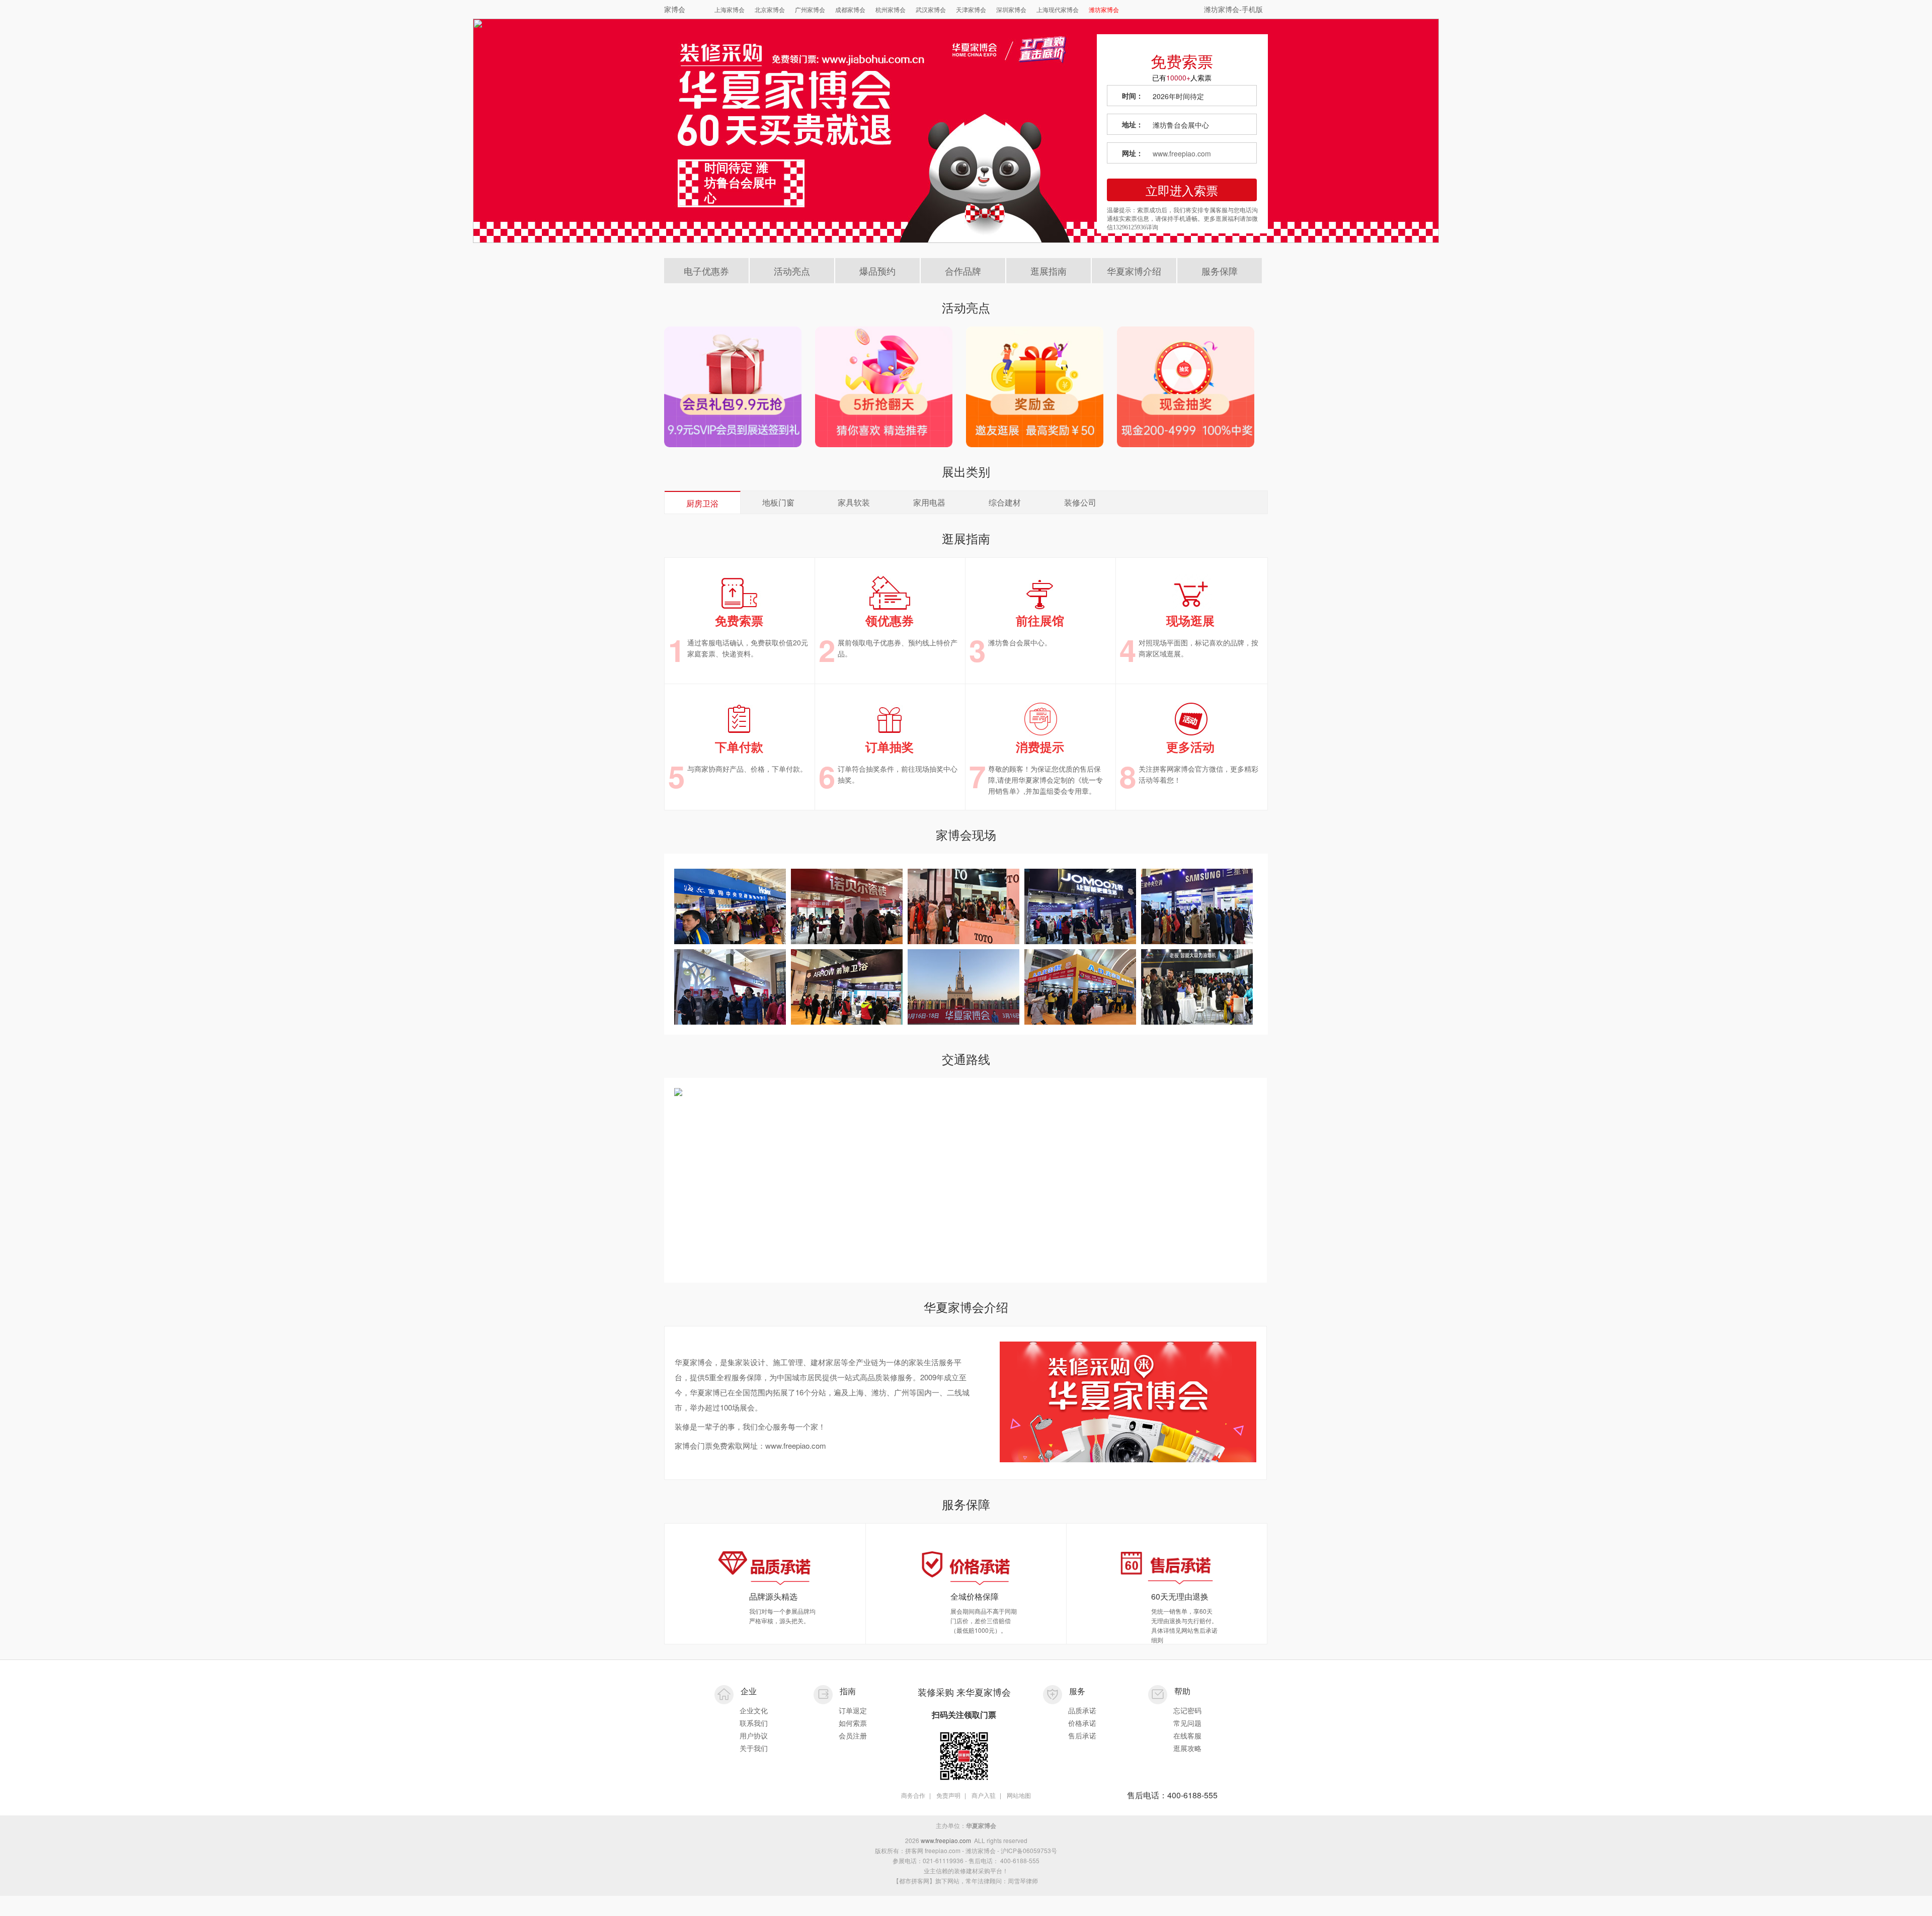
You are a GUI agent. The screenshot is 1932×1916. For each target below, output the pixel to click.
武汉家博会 (931, 9)
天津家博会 (971, 9)
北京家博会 (770, 9)
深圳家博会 (1011, 9)
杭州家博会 (891, 9)
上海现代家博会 (1058, 9)
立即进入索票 (1182, 190)
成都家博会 (850, 9)
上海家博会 (730, 9)
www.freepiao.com (1182, 153)
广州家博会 (810, 9)
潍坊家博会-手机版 (1233, 9)
